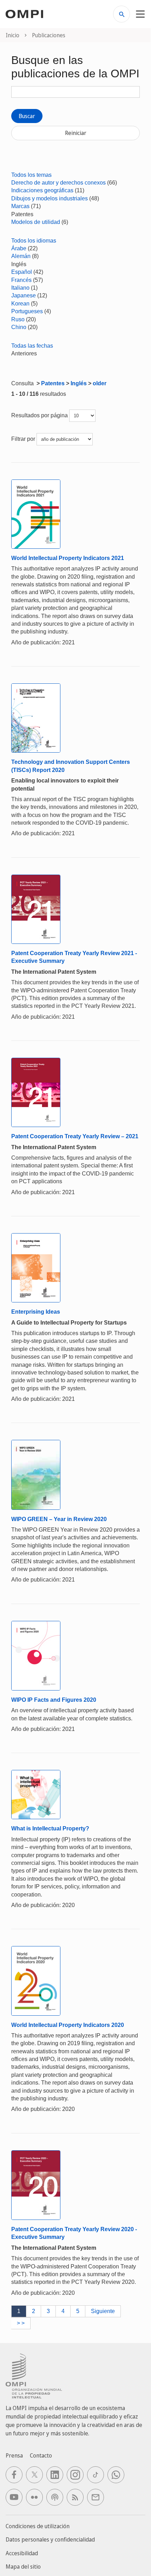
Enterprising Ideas (36, 1312)
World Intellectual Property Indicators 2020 (68, 2025)
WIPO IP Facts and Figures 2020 (54, 1700)
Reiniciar (76, 133)
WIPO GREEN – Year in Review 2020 (59, 1519)
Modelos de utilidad (36, 222)
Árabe (19, 248)
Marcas (20, 206)
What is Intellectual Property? (50, 1828)
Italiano (20, 288)
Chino (19, 327)
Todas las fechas (32, 346)
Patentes (53, 383)
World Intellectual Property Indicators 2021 (68, 558)
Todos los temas (31, 175)
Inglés (79, 383)
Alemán (21, 256)
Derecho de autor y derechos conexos (58, 183)
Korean (20, 304)
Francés (21, 280)
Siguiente (103, 2311)
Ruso (18, 319)
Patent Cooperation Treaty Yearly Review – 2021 (75, 1136)
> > (21, 2323)
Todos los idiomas (34, 241)
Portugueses (27, 311)
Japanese (24, 295)
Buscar (27, 116)
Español (22, 272)
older (100, 383)
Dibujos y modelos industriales (50, 198)
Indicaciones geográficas (42, 190)
